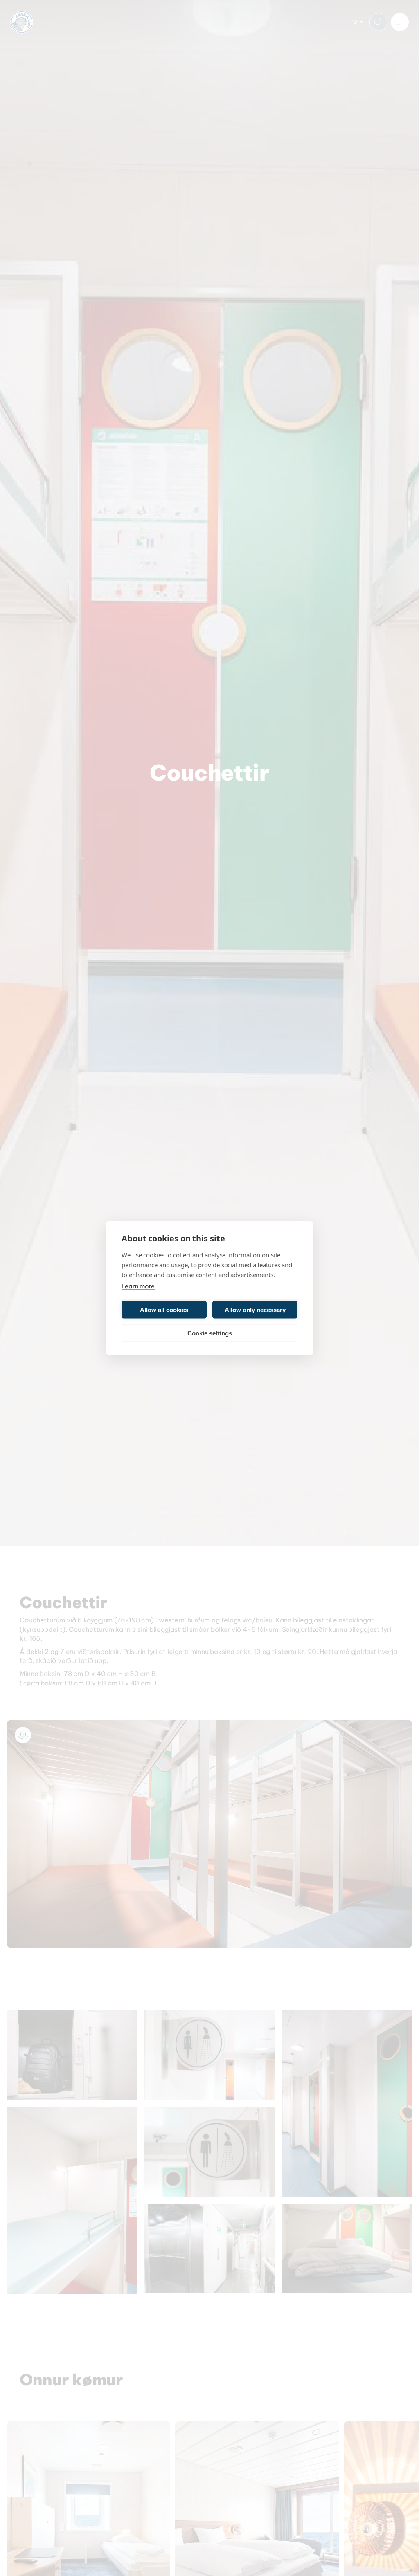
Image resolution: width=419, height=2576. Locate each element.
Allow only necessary (255, 1309)
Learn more (138, 1286)
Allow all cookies (164, 1309)
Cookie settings (210, 1333)
